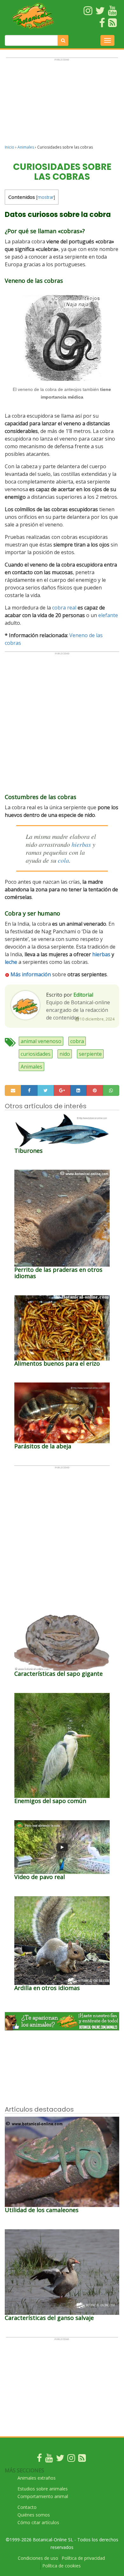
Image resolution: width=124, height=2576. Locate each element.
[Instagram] (71, 2459)
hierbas (81, 844)
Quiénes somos (34, 2515)
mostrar (46, 197)
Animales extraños (37, 2478)
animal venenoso (41, 1041)
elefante (108, 615)
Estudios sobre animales (43, 2489)
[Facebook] (39, 2459)
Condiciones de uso (38, 2558)
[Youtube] (49, 2459)
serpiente (90, 1054)
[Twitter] (60, 2459)
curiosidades (36, 1054)
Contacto (27, 2507)
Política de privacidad (83, 2558)
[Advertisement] (62, 104)
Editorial (83, 995)
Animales (26, 147)
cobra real (64, 608)
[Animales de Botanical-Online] (35, 16)
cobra (77, 1041)
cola (63, 860)
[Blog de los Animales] (82, 2459)
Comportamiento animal (43, 2496)
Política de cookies (62, 2566)
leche (11, 962)
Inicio (10, 147)
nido (65, 1054)
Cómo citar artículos (38, 2522)
